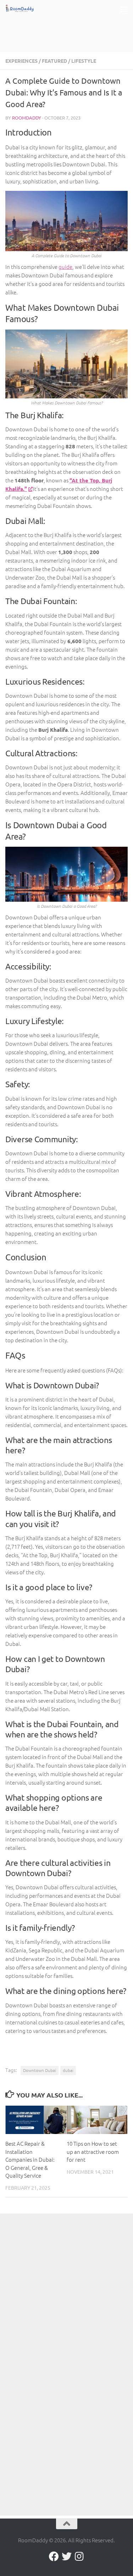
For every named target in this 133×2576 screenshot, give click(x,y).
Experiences (21, 61)
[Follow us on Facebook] (54, 2556)
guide (65, 267)
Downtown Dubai (40, 2070)
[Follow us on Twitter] (67, 2556)
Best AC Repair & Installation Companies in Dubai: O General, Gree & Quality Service (30, 2159)
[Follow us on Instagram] (79, 2556)
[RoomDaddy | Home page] (25, 9)
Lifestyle (84, 61)
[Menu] (124, 9)
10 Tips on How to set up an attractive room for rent (93, 2151)
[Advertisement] (69, 27)
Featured (54, 61)
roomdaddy (27, 118)
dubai (68, 2070)
